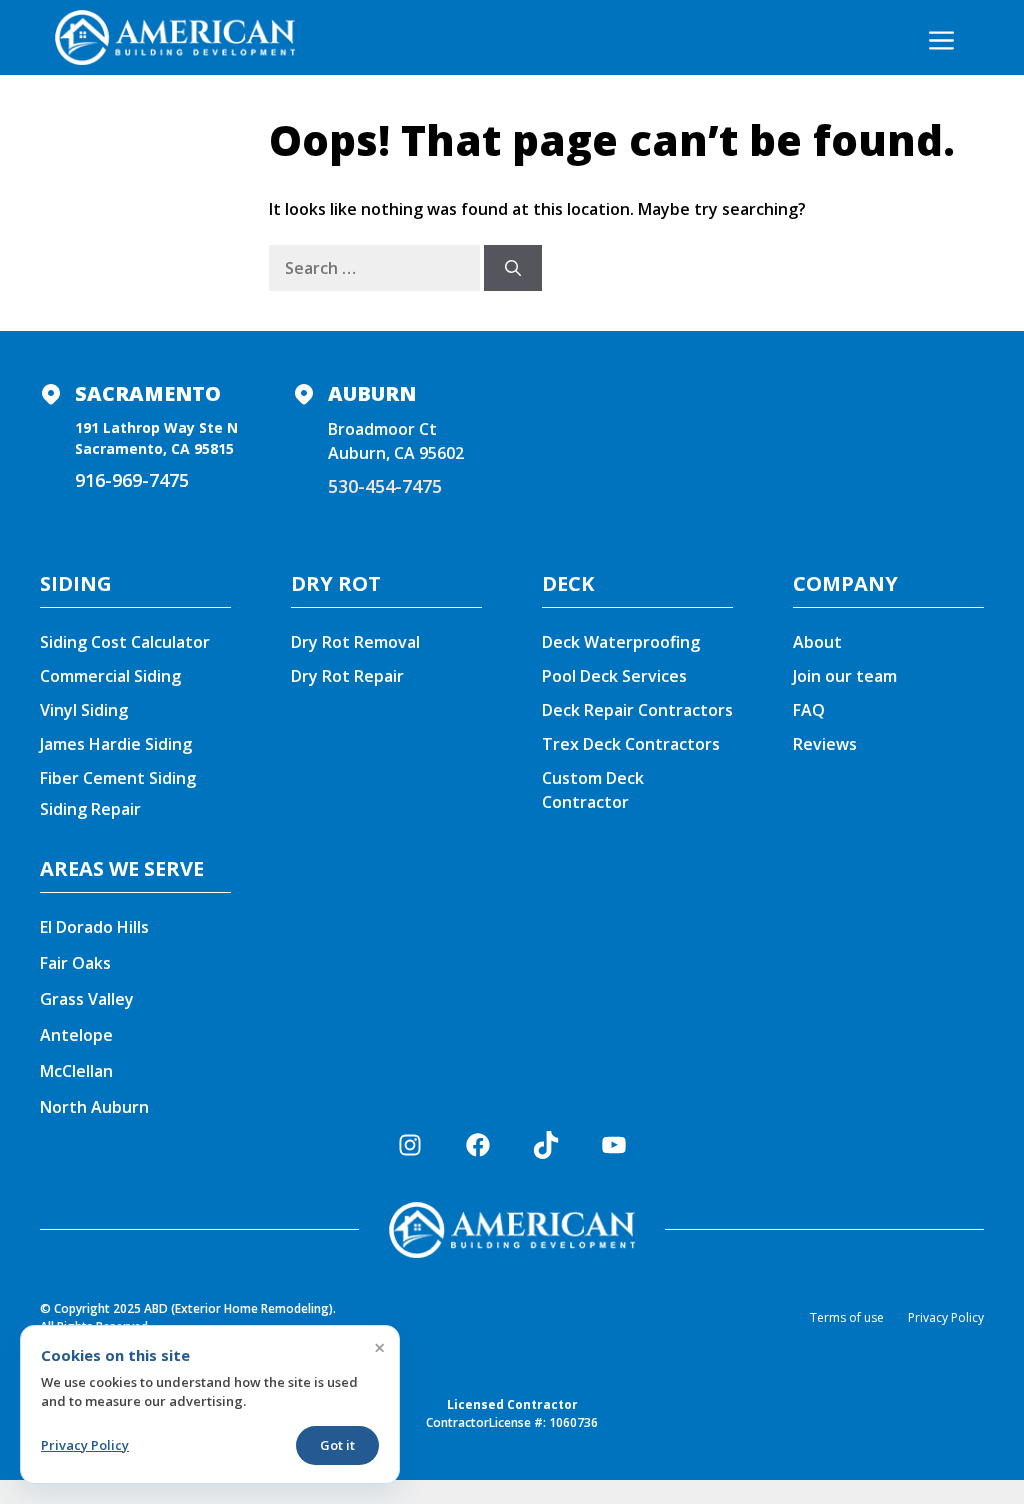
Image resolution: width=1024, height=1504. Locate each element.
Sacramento (148, 393)
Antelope (76, 1035)
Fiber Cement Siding (118, 778)
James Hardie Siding (116, 744)
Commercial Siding (110, 676)
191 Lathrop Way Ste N (156, 427)
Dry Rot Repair (347, 676)
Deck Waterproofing (621, 642)
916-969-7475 (132, 480)
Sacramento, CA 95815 (154, 448)
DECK (568, 583)
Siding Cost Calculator (125, 642)
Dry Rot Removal (355, 642)
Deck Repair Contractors (637, 710)
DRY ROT (336, 583)
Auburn (372, 393)
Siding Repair (90, 809)
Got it (337, 1445)
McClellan (76, 1071)
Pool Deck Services (614, 676)
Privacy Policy (946, 1317)
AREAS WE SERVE (122, 868)
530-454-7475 (385, 486)
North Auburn (94, 1107)
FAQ (809, 710)
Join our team (845, 676)
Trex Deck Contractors (633, 744)
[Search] (513, 268)
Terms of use (847, 1317)
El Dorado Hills (94, 927)
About (817, 642)
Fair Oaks (75, 963)
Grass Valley (87, 999)
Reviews (825, 744)
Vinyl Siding (84, 710)
